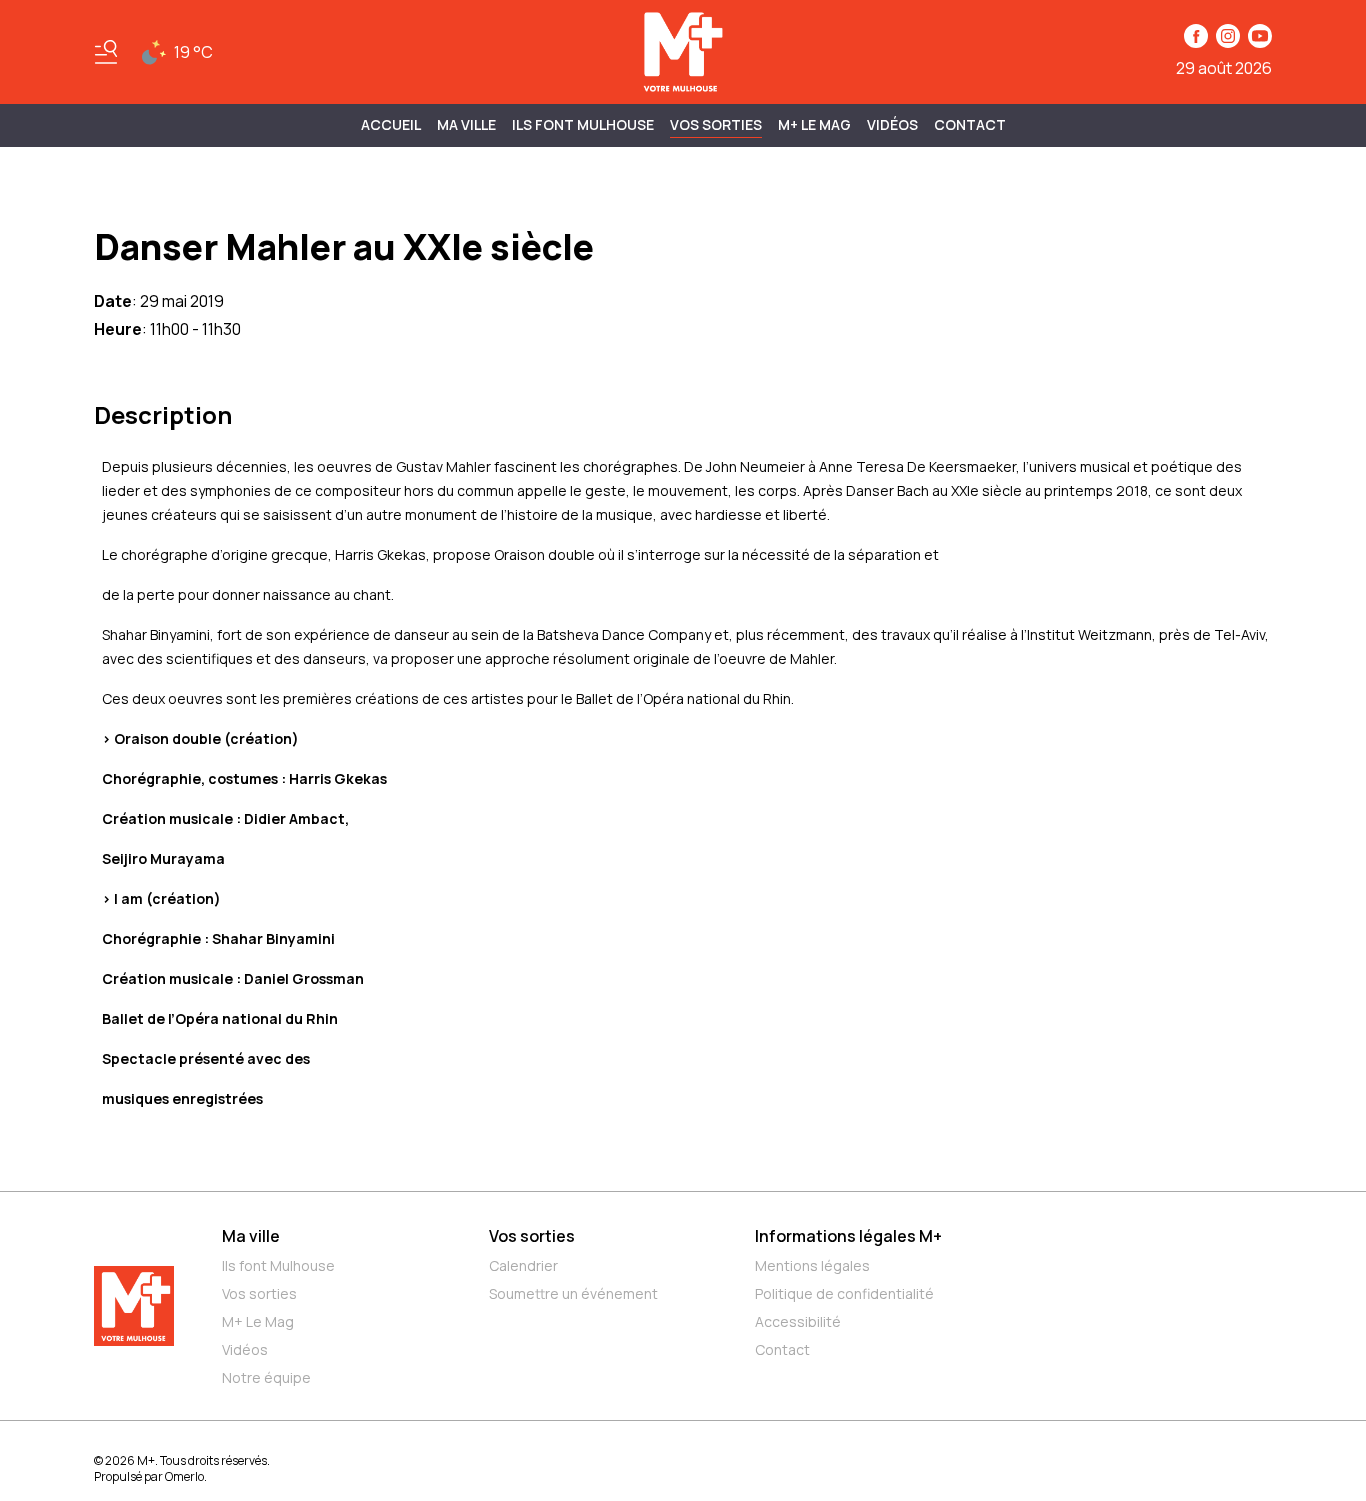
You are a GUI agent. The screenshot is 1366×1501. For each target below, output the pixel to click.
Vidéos (892, 124)
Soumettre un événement (573, 1293)
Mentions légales (812, 1265)
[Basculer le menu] (106, 52)
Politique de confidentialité (844, 1293)
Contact (970, 124)
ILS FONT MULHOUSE (583, 124)
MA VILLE (466, 124)
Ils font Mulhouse (278, 1265)
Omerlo (184, 1476)
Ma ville (251, 1236)
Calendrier (523, 1265)
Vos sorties (716, 124)
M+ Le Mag (814, 124)
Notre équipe (266, 1377)
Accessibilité (798, 1321)
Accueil (391, 124)
